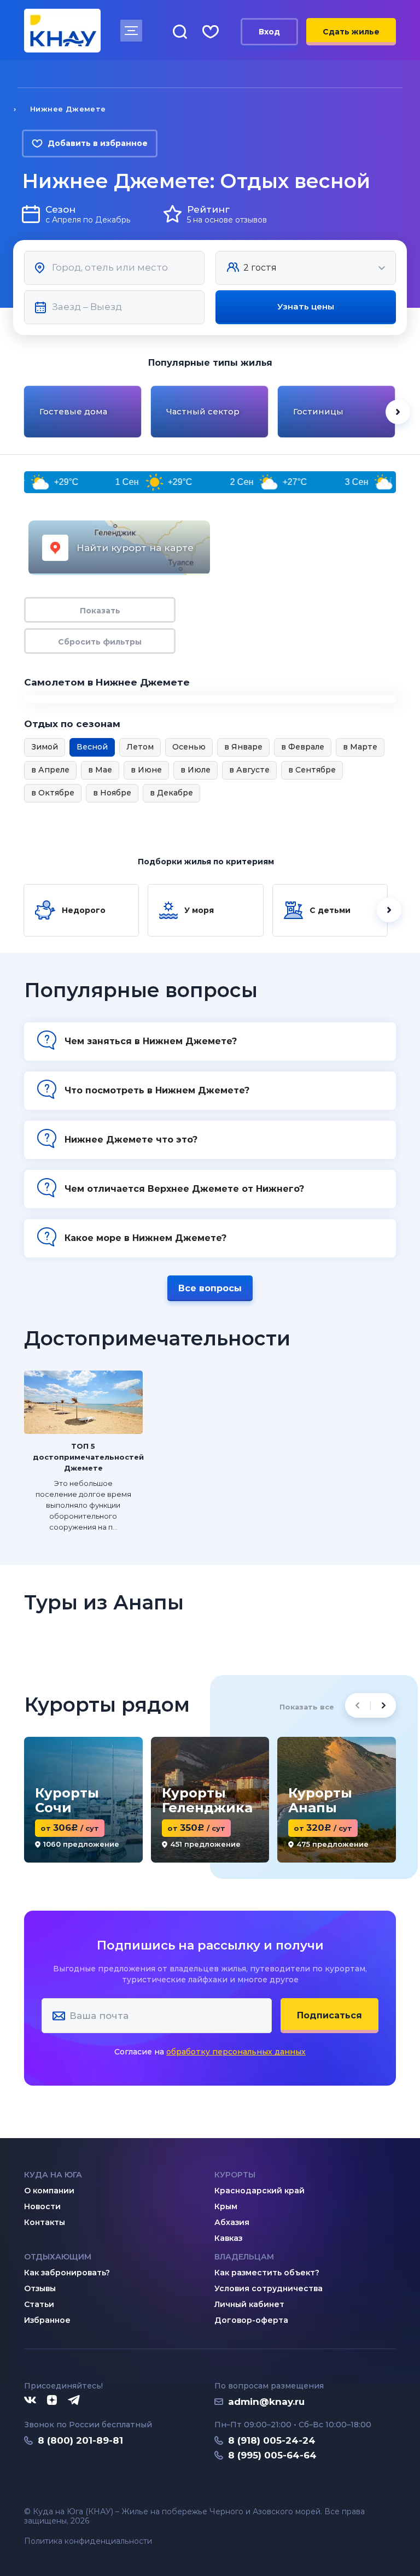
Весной (92, 747)
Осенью (189, 747)
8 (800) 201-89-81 (80, 2440)
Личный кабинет (249, 2304)
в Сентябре (312, 770)
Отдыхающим (58, 2257)
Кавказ (228, 2238)
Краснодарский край (259, 2191)
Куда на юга (53, 2175)
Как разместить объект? (267, 2273)
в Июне (146, 770)
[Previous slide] (22, 412)
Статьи (39, 2304)
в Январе (243, 747)
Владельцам (244, 2257)
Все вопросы (210, 1288)
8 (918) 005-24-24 (272, 2440)
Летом (140, 747)
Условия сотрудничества (269, 2288)
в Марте (360, 747)
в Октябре (53, 793)
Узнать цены (306, 306)
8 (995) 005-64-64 (272, 2455)
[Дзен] (52, 2401)
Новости (42, 2206)
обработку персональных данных (236, 2052)
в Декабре (171, 793)
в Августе (249, 770)
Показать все (307, 1707)
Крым (226, 2206)
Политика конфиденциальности (88, 2541)
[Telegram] (74, 2401)
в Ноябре (112, 793)
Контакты (45, 2222)
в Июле (196, 770)
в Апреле (50, 770)
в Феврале (303, 747)
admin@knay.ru (266, 2402)
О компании (49, 2191)
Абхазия (232, 2222)
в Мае (100, 770)
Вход (269, 32)
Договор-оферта (251, 2320)
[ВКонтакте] (30, 2401)
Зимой (45, 747)
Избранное (47, 2320)
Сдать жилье (351, 32)
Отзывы (40, 2288)
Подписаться (329, 2015)
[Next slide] (398, 412)
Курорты (235, 2175)
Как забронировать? (67, 2273)
